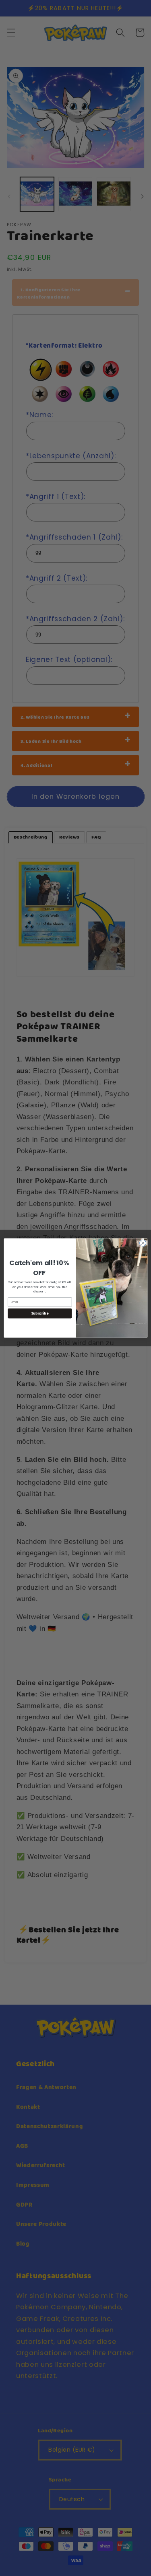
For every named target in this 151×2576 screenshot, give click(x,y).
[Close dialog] (143, 1243)
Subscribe (40, 1313)
